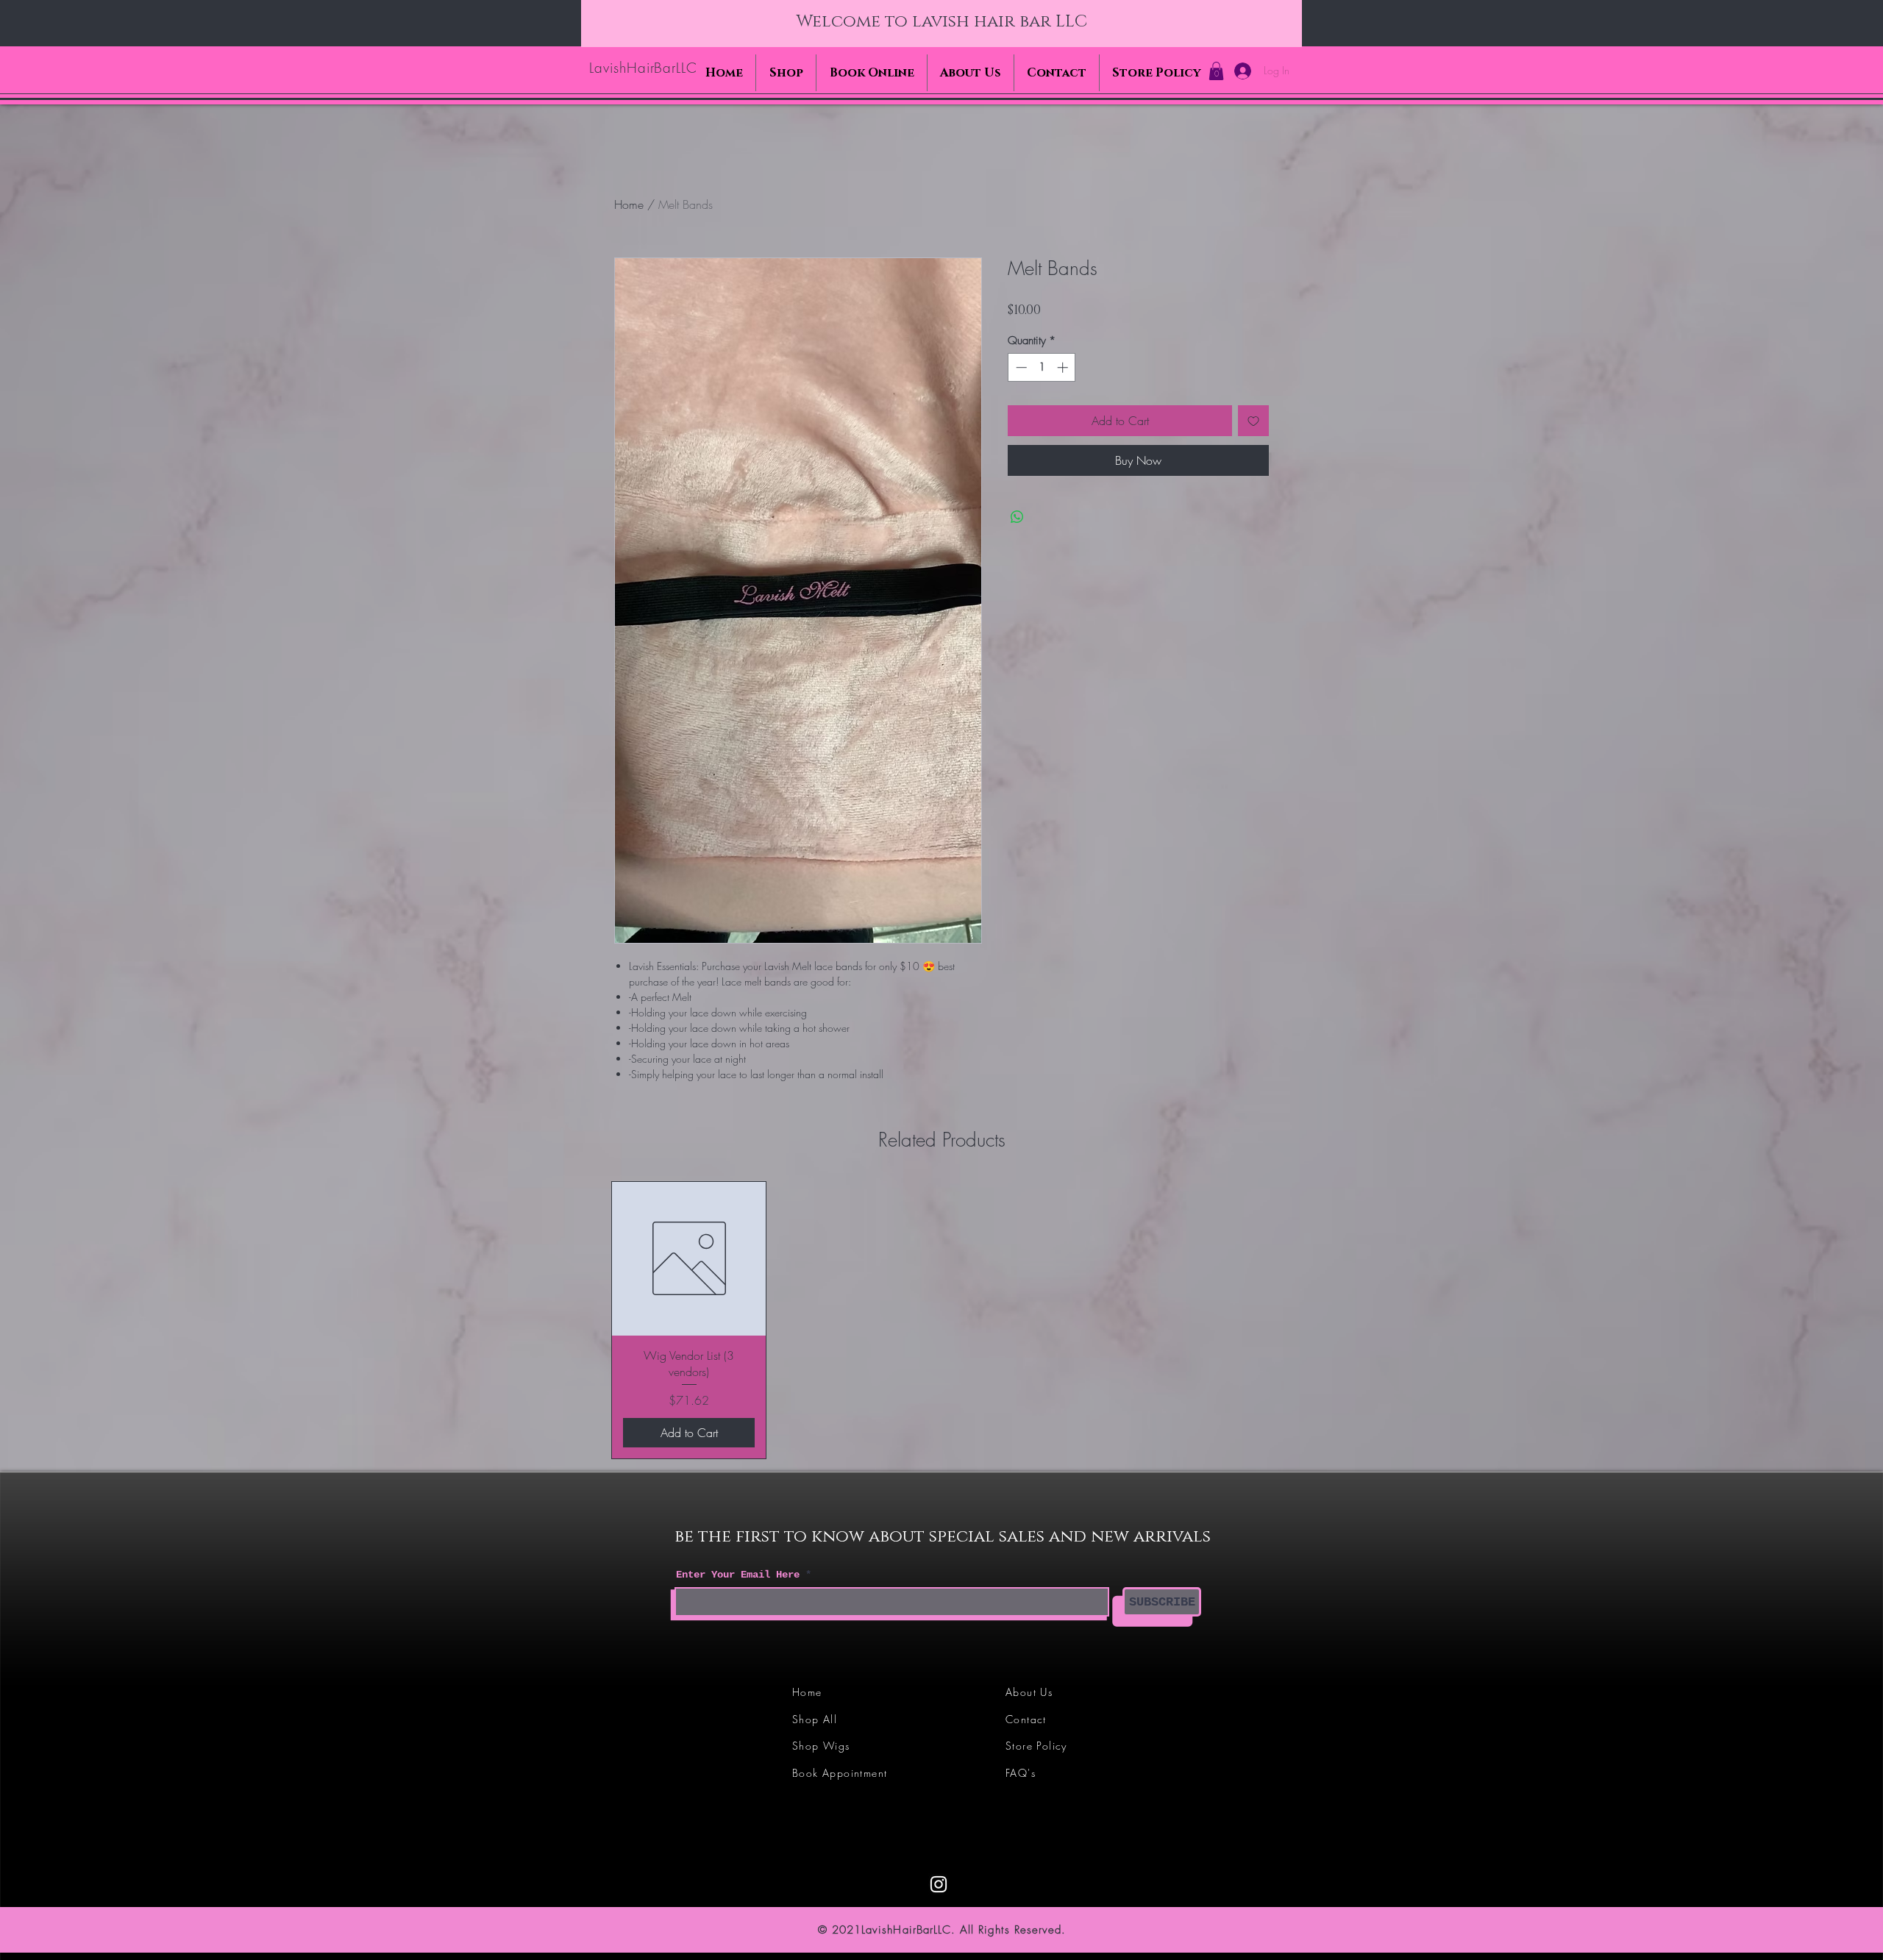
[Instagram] (939, 1884)
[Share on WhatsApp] (1017, 517)
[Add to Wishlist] (1253, 421)
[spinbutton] (1042, 367)
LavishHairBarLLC (643, 68)
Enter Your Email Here (738, 1575)
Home (629, 204)
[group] (941, 1321)
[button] (1216, 71)
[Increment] (1064, 367)
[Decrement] (1020, 367)
